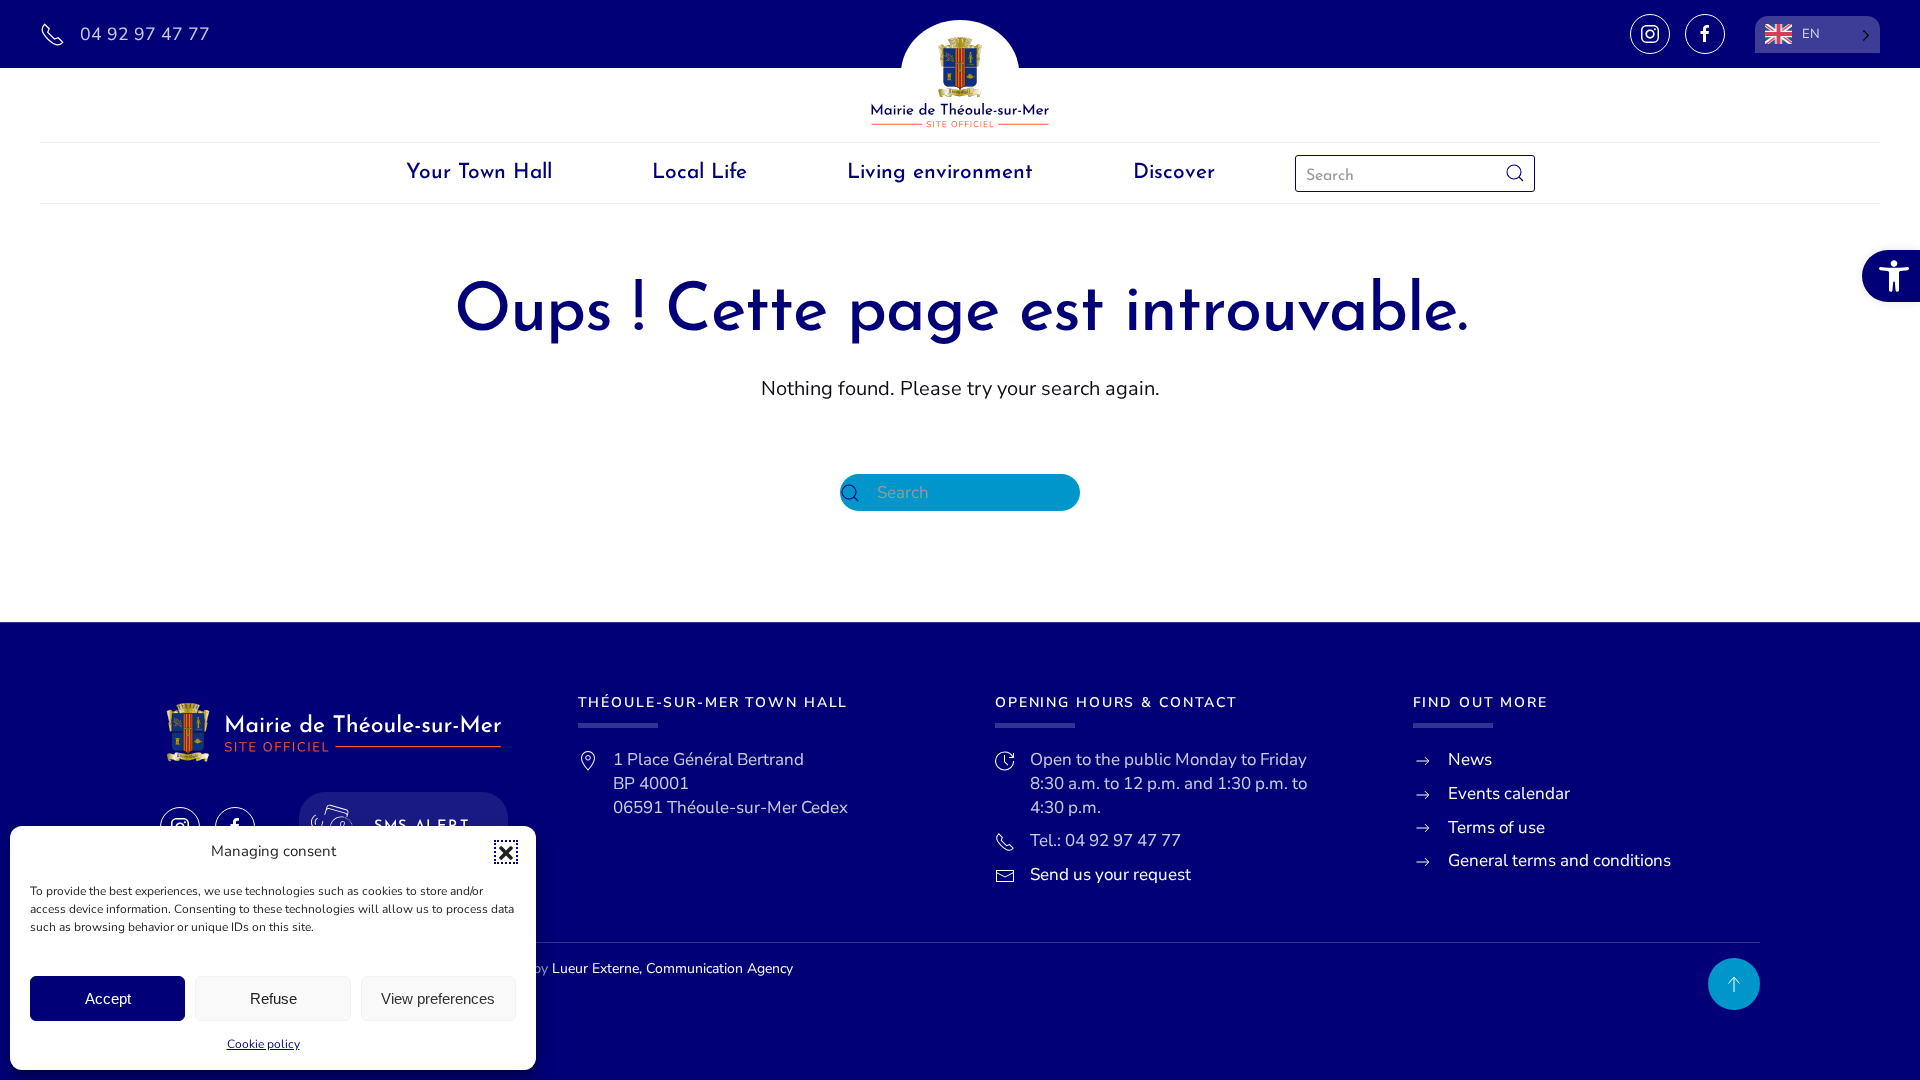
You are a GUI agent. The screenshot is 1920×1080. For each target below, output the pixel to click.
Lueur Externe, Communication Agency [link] (672, 968)
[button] (506, 852)
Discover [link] (1174, 172)
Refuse (273, 998)
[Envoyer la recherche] (1515, 173)
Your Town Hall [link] (479, 172)
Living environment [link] (940, 172)
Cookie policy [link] (263, 1044)
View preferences (438, 998)
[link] (1891, 276)
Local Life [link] (699, 172)
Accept (108, 998)
